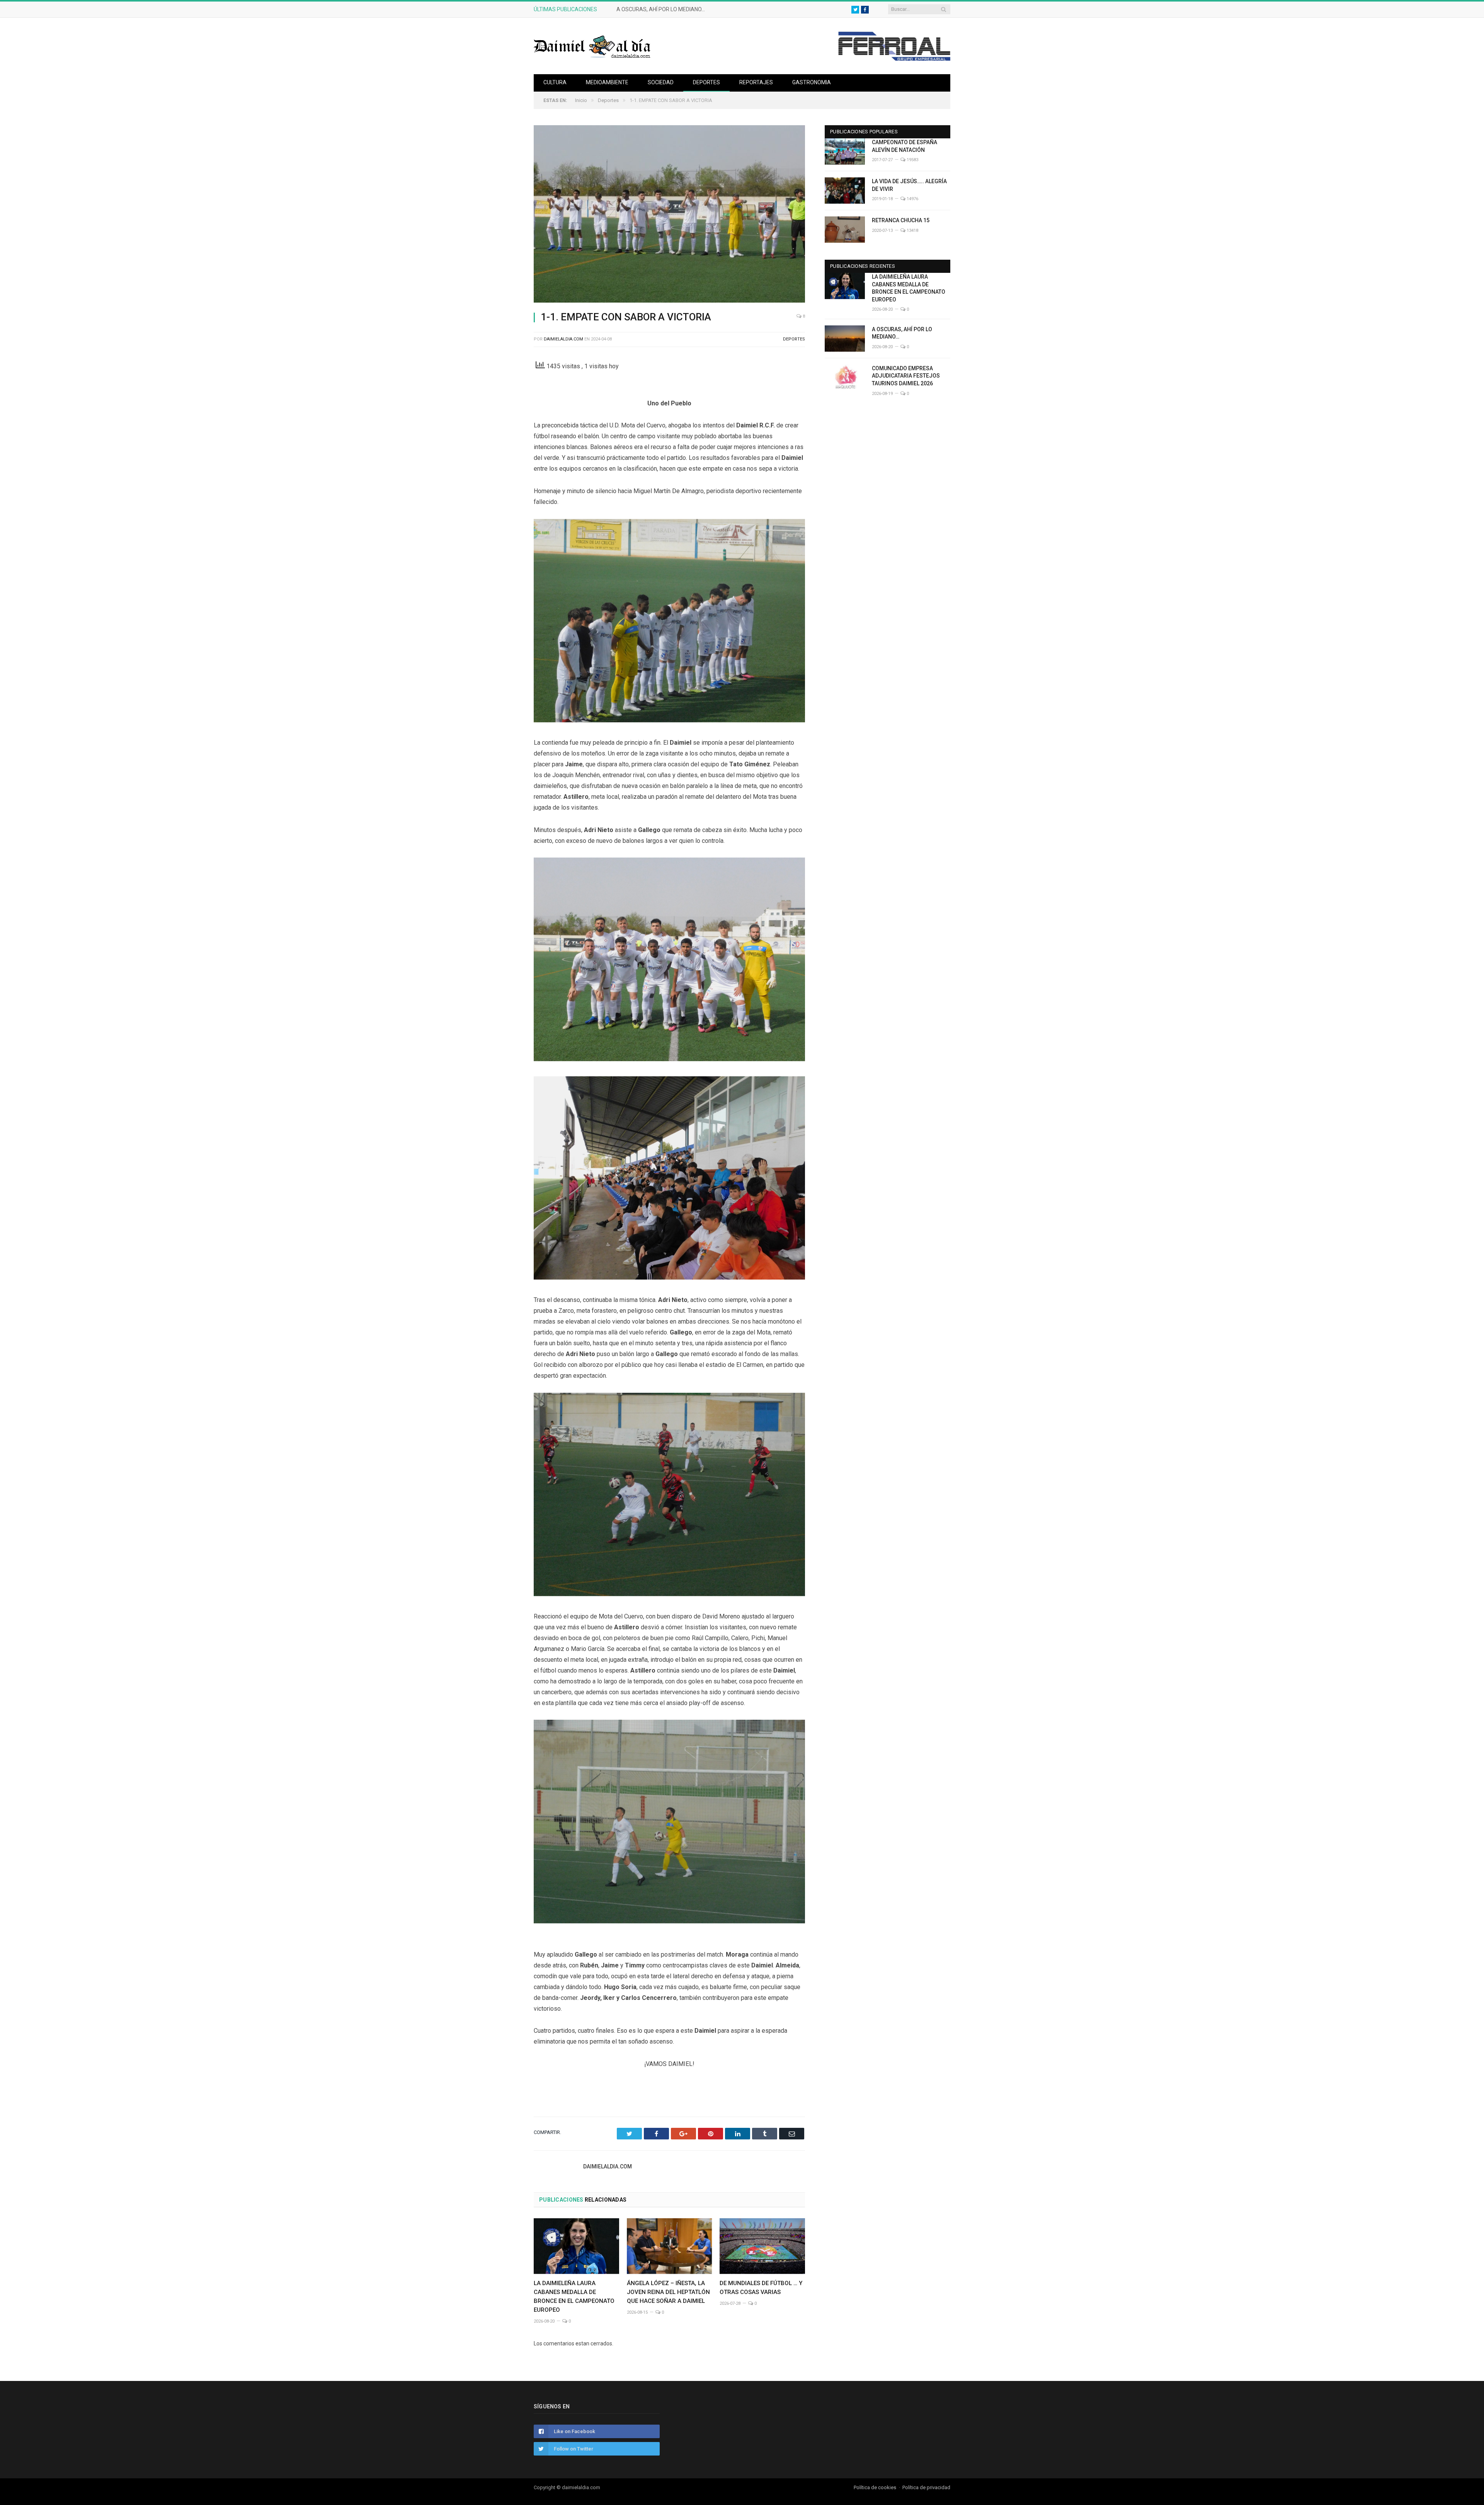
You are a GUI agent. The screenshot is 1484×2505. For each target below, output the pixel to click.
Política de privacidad (926, 2487)
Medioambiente (607, 82)
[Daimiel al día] (592, 46)
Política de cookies (875, 2487)
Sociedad (661, 82)
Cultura (555, 82)
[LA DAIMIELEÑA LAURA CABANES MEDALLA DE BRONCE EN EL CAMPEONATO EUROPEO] (576, 2246)
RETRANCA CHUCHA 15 (901, 220)
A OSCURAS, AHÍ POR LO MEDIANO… (661, 9)
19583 (912, 160)
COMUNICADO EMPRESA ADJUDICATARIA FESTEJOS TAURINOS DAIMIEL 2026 (906, 376)
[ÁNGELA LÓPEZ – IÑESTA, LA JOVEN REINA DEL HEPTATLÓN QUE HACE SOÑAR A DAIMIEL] (670, 2246)
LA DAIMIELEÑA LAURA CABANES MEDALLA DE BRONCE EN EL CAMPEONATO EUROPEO (909, 288)
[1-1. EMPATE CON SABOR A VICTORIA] (669, 215)
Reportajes (756, 82)
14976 (912, 199)
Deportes (706, 82)
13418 (912, 231)
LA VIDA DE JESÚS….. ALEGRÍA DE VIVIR (909, 185)
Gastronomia (812, 82)
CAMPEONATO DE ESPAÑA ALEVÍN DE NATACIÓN (905, 146)
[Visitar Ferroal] (894, 59)
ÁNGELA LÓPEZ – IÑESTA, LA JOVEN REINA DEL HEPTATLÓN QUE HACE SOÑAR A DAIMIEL (668, 2292)
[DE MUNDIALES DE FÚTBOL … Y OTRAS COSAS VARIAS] (762, 2246)
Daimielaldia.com (563, 339)
